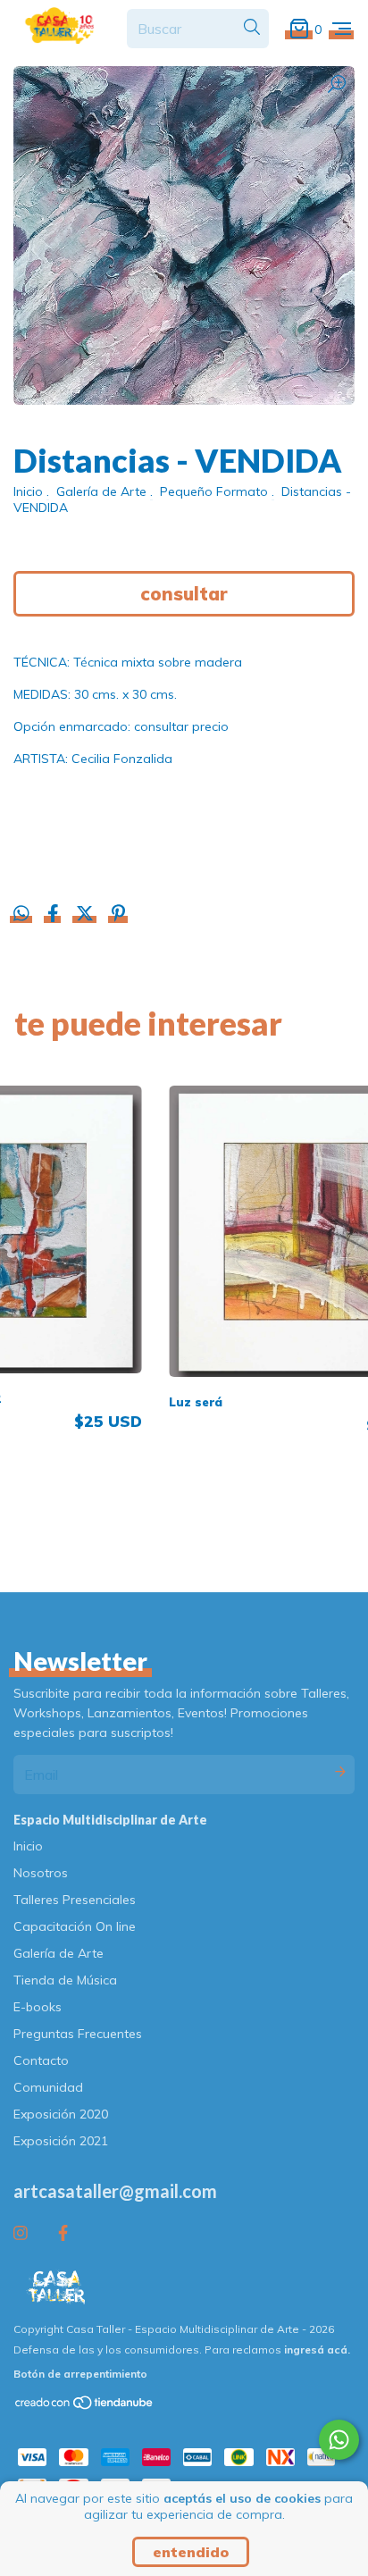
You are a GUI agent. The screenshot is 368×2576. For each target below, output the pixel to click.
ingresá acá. (317, 2349)
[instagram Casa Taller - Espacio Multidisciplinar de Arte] (21, 2233)
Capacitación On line (75, 1926)
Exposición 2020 (61, 2114)
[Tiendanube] (85, 2406)
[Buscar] (252, 28)
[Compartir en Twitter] (87, 915)
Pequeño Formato (214, 491)
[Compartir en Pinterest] (118, 915)
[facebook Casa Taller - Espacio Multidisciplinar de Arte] (63, 2233)
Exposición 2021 (61, 2141)
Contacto (41, 2060)
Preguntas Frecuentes (78, 2034)
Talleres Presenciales (75, 1900)
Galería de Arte (101, 491)
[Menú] (342, 28)
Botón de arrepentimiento (80, 2374)
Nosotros (41, 1873)
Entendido (191, 2552)
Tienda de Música (65, 1980)
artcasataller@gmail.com (115, 2191)
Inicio (28, 491)
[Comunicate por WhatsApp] (339, 2440)
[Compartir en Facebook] (55, 915)
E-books (38, 2007)
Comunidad (48, 2087)
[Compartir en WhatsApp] (21, 914)
